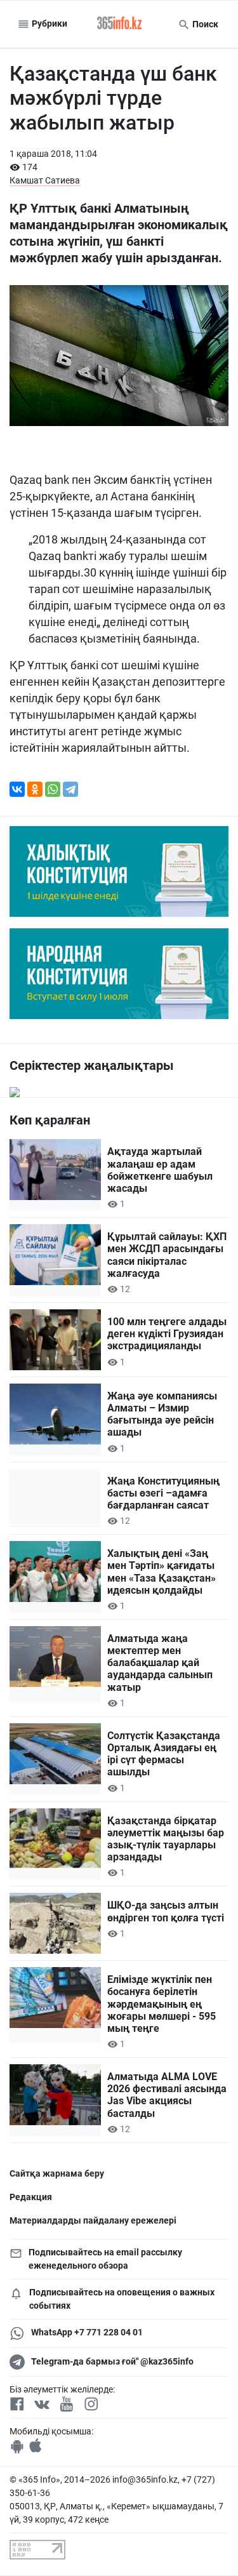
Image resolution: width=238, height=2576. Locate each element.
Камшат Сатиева (45, 180)
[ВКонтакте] (17, 789)
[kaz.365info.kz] (119, 24)
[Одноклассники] (35, 789)
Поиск (204, 24)
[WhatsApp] (53, 789)
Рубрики (49, 23)
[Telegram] (70, 789)
